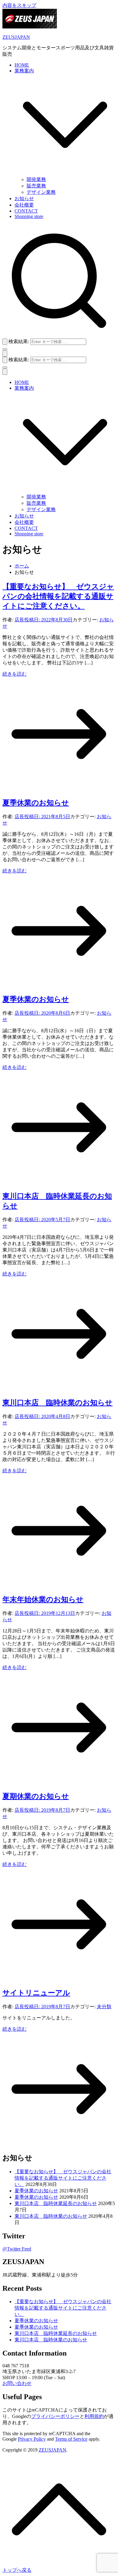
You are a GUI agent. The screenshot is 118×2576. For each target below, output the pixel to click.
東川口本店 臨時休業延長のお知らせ (56, 2203)
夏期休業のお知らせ (36, 1796)
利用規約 (94, 2416)
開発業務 (36, 179)
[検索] (5, 342)
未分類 (104, 2007)
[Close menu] (5, 372)
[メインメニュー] (5, 354)
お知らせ (24, 198)
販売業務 (36, 186)
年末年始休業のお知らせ (43, 1599)
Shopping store (29, 216)
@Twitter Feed (17, 2249)
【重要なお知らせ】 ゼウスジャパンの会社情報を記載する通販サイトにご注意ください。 (58, 596)
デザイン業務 (41, 192)
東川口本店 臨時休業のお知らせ (57, 1403)
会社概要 (24, 205)
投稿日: (48, 620)
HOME (22, 65)
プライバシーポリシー (55, 2416)
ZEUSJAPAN (16, 37)
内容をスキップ (19, 5)
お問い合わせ (17, 2383)
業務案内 (24, 388)
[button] (65, 174)
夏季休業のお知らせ (36, 803)
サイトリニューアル (36, 1993)
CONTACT (26, 211)
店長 (19, 620)
